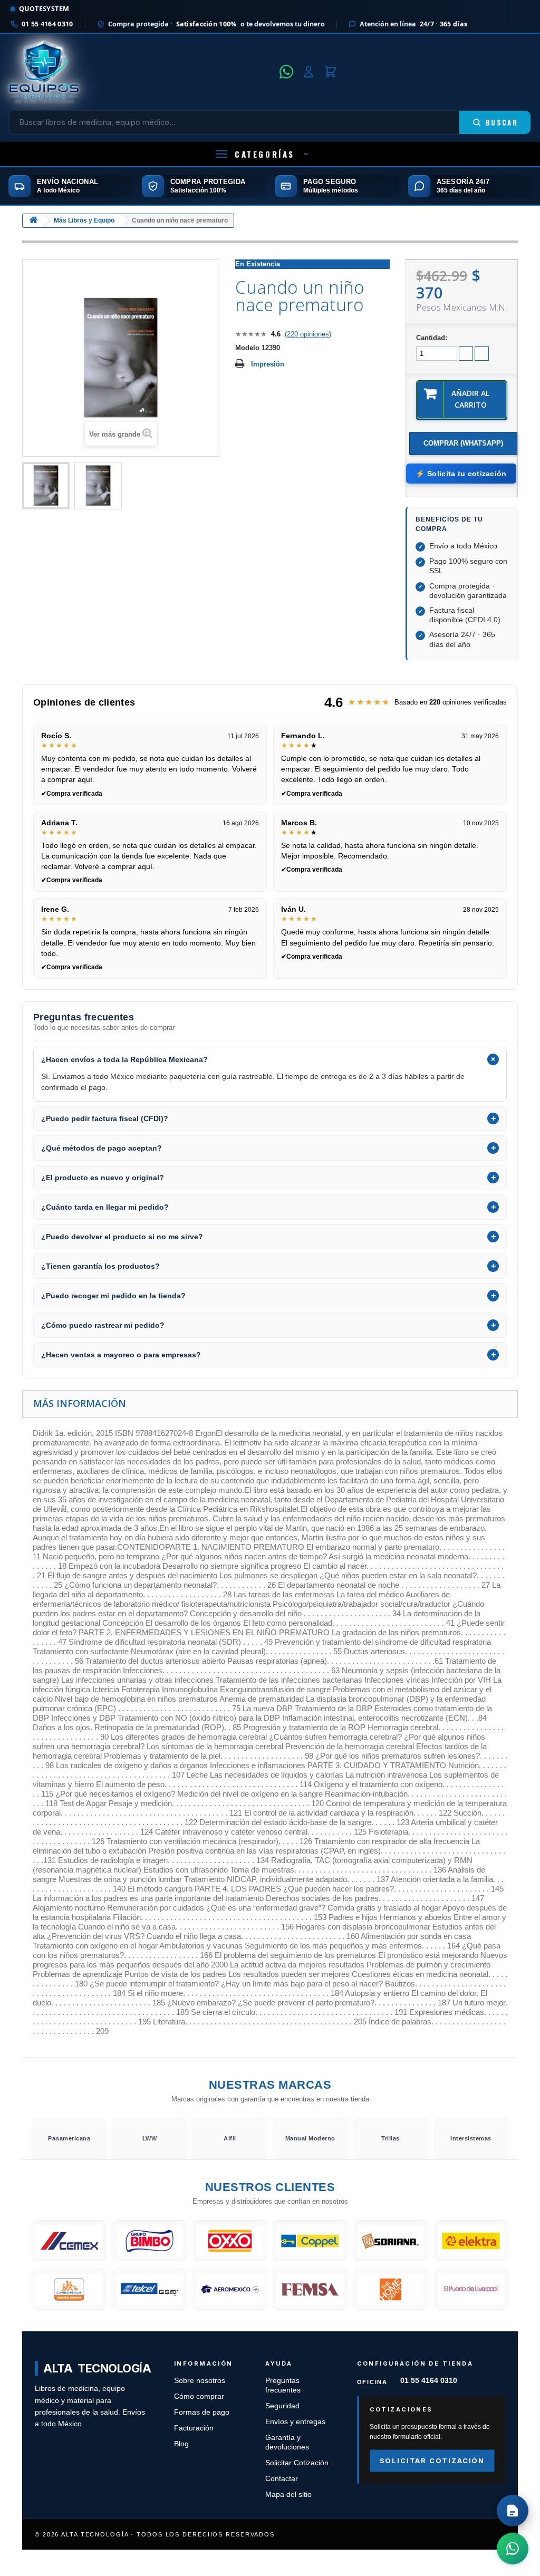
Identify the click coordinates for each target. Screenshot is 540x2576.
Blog (181, 2444)
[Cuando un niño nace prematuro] (46, 486)
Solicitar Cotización (297, 2463)
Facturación (194, 2428)
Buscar (502, 122)
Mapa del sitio (288, 2495)
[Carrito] (331, 72)
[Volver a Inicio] (33, 221)
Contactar (282, 2479)
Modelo (247, 348)
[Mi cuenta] (308, 72)
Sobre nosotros (200, 2381)
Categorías (265, 154)
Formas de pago (202, 2412)
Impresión (268, 364)
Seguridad (282, 2406)
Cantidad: (432, 338)
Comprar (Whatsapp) (463, 443)
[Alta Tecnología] (141, 72)
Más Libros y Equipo (84, 220)
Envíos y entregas (295, 2422)
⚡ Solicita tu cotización (461, 474)
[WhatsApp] (286, 72)
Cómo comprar (199, 2396)
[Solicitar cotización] (513, 2511)
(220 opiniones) (308, 334)
